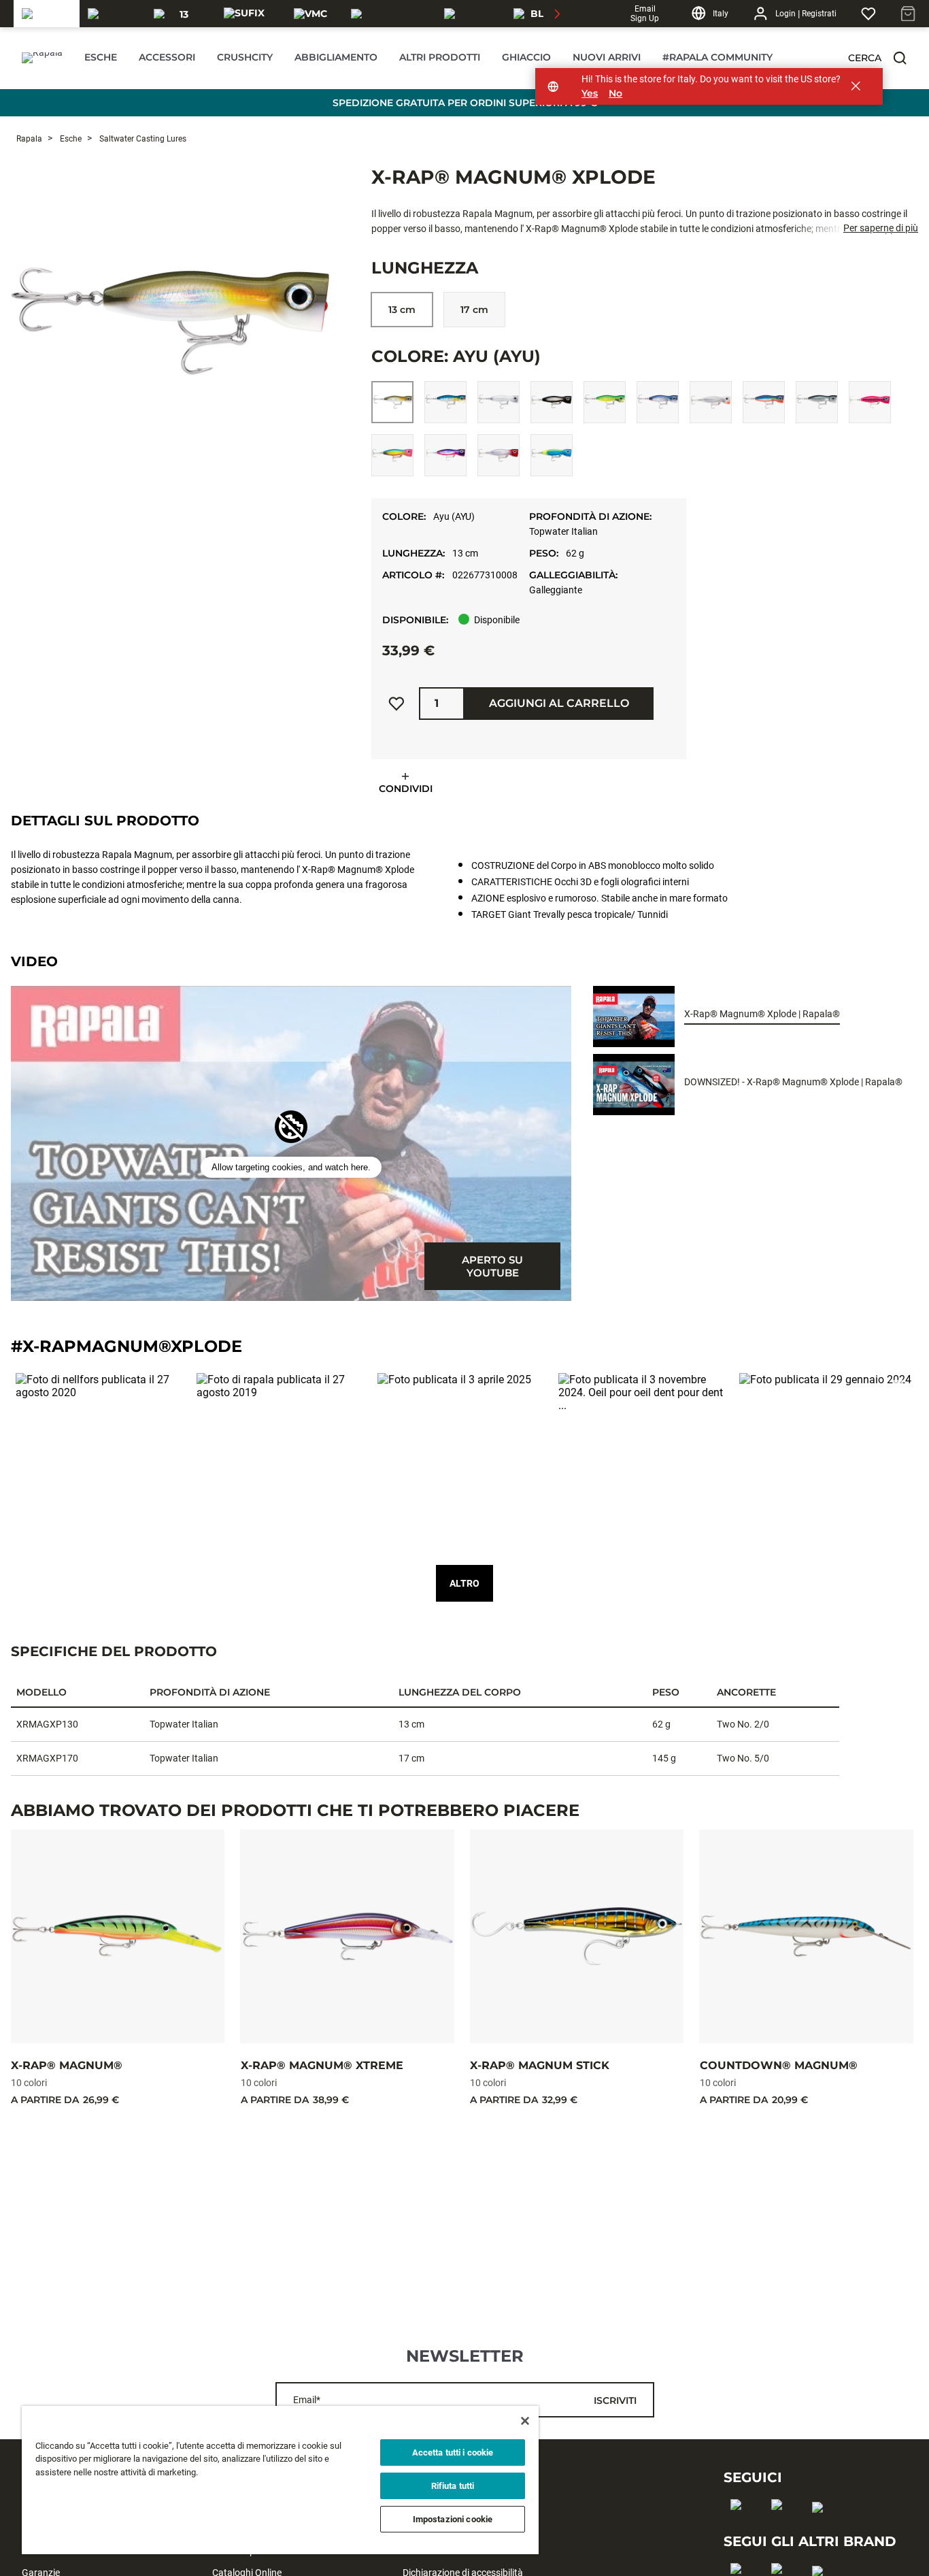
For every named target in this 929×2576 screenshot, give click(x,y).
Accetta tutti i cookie (453, 2453)
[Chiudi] (525, 2421)
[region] (280, 2480)
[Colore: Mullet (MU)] (817, 402)
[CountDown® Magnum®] (807, 1936)
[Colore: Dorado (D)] (605, 402)
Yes (590, 94)
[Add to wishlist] (396, 704)
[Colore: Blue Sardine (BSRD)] (445, 402)
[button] (900, 58)
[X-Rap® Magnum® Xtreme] (348, 1936)
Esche (70, 139)
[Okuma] (113, 14)
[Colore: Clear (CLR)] (499, 402)
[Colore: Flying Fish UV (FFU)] (658, 402)
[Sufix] (244, 14)
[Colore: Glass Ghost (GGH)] (711, 402)
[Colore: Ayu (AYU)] (392, 402)
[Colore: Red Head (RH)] (499, 455)
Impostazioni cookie (453, 2519)
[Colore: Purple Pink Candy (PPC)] (445, 455)
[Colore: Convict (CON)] (552, 402)
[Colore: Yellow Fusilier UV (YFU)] (552, 455)
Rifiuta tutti (453, 2486)
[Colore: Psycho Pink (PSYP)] (392, 455)
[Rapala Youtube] (822, 2529)
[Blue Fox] (538, 14)
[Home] (42, 58)
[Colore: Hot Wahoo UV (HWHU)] (764, 402)
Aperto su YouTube (492, 1266)
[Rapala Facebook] (740, 2526)
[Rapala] (47, 14)
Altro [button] (464, 1583)
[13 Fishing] (179, 14)
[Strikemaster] (389, 14)
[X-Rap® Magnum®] (118, 1936)
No (615, 94)
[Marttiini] (471, 14)
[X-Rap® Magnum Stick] (577, 1936)
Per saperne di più (881, 228)
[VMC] (310, 14)
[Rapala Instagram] (781, 2526)
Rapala (29, 139)
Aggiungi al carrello (559, 703)
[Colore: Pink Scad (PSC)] (870, 402)
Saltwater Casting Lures (142, 139)
